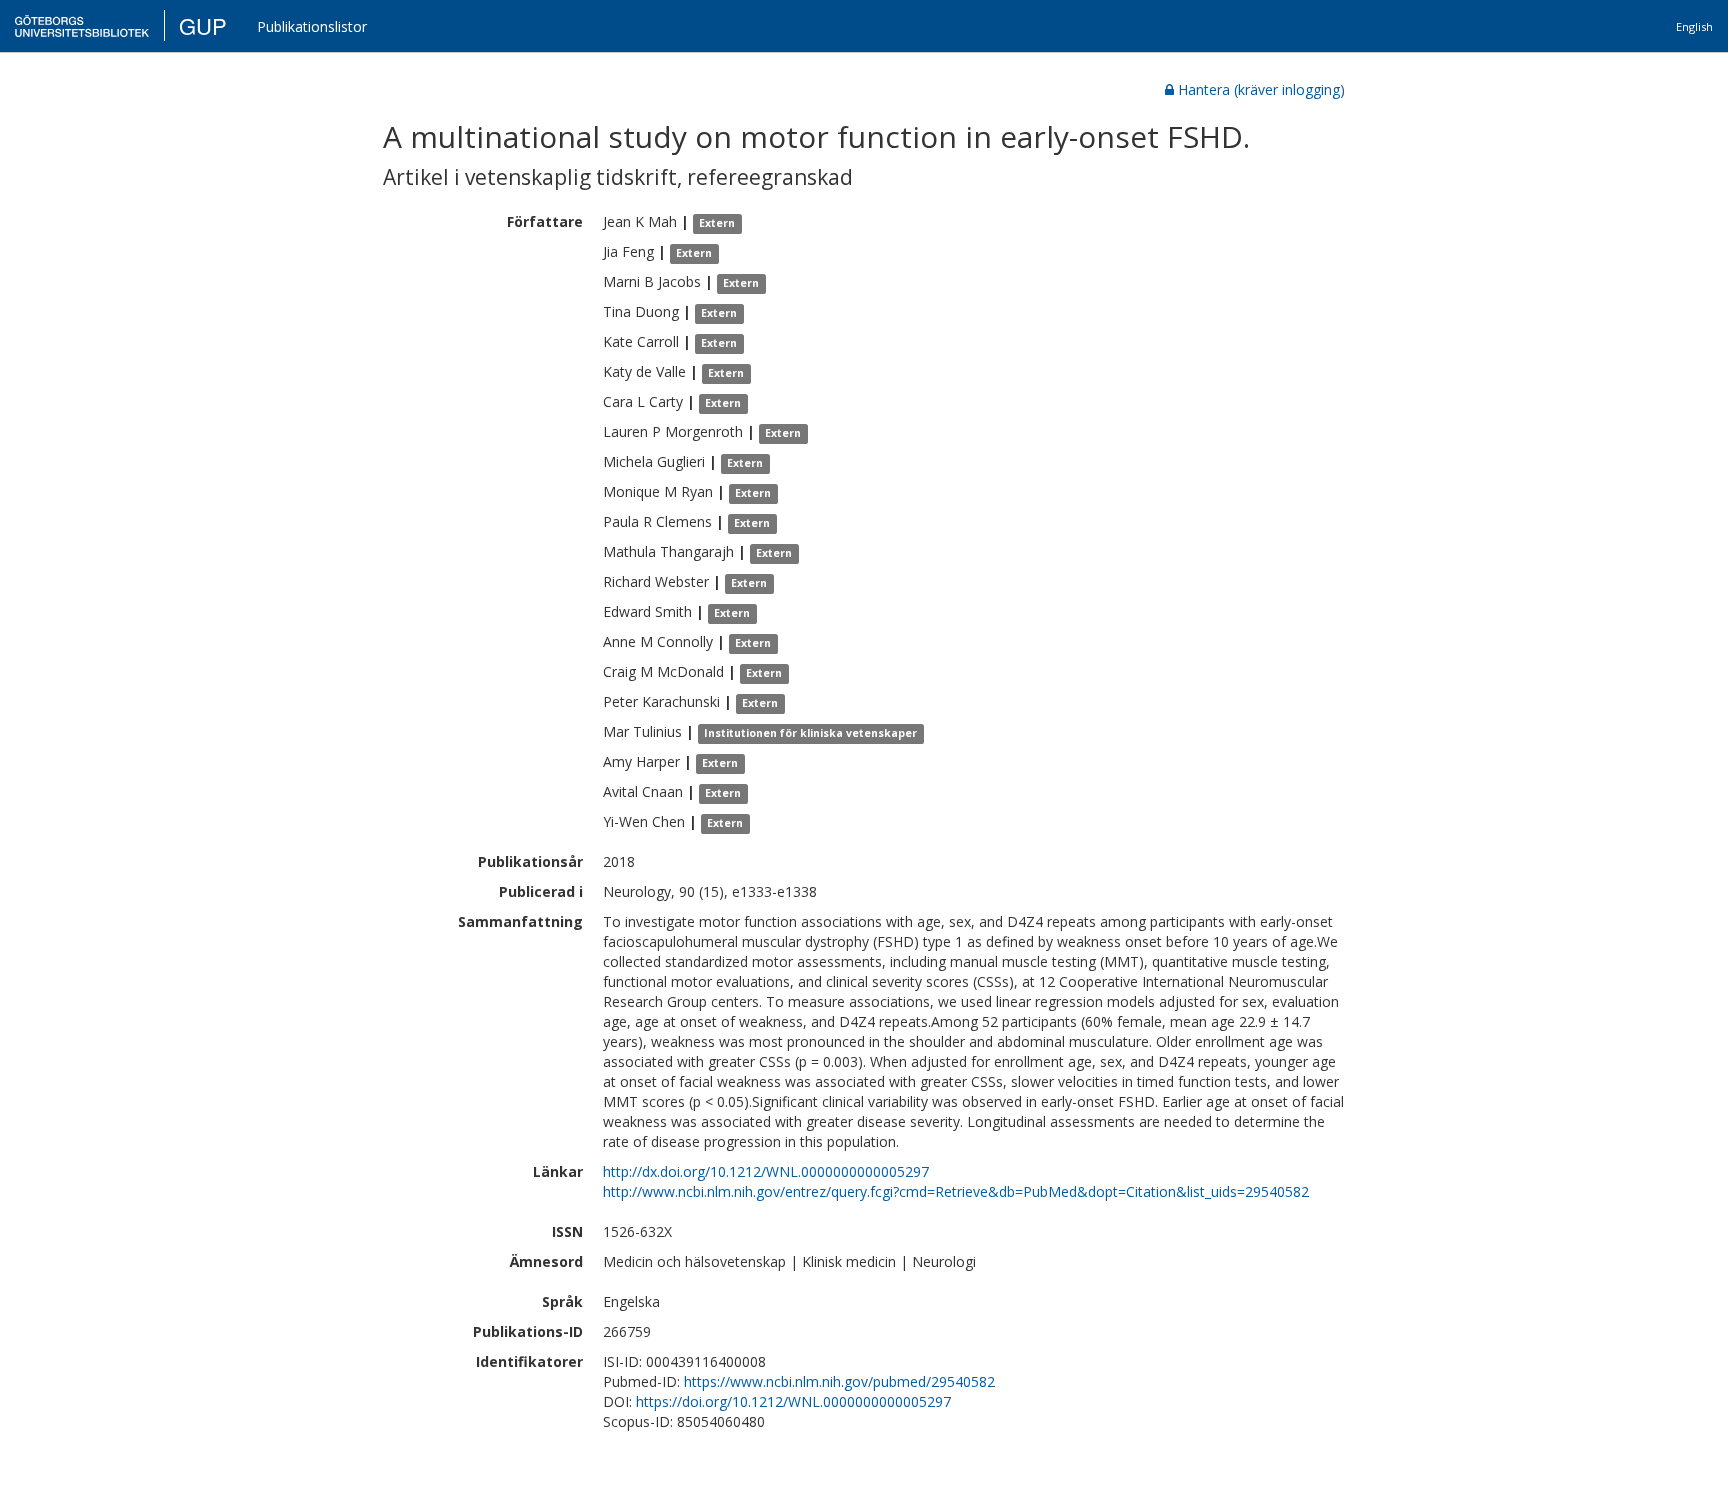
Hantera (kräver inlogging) (1261, 89)
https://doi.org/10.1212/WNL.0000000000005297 (793, 1401)
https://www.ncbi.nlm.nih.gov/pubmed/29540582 (839, 1381)
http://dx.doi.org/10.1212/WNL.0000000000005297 (766, 1171)
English (1694, 26)
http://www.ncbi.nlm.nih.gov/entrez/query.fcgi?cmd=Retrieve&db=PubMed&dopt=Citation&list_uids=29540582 (956, 1191)
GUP (203, 25)
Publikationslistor (312, 26)
